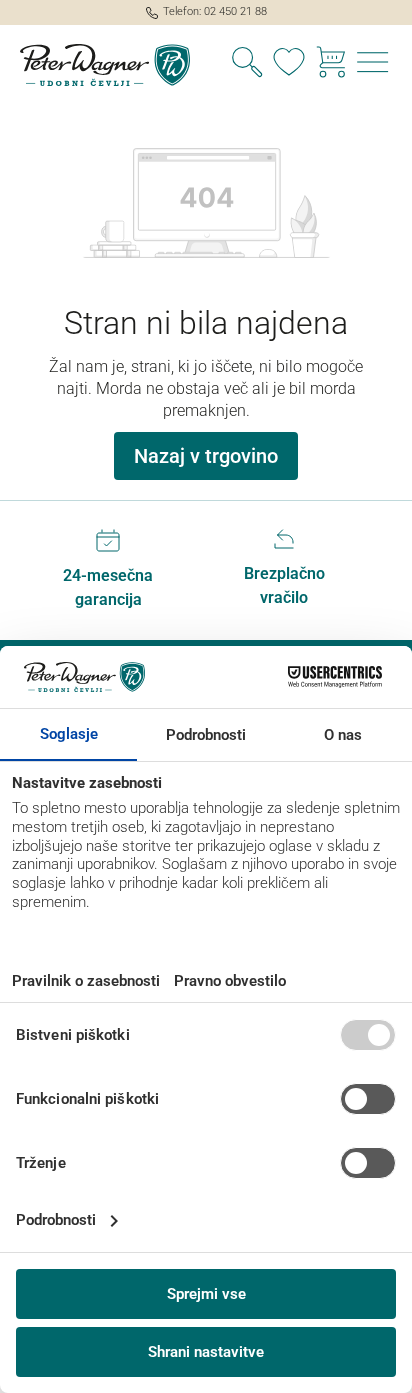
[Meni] (373, 65)
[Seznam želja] (289, 65)
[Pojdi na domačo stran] (103, 65)
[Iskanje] (247, 65)
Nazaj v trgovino (206, 456)
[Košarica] (331, 65)
